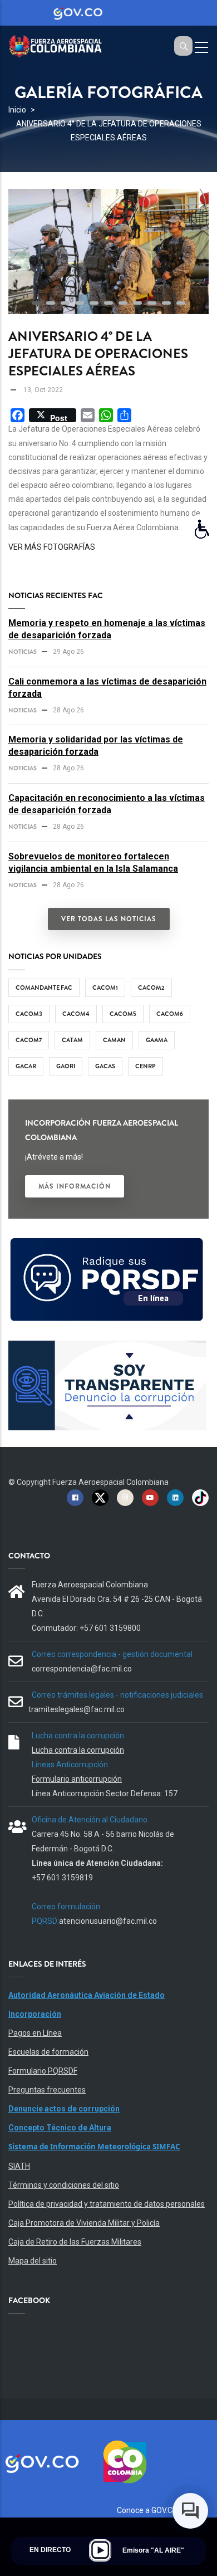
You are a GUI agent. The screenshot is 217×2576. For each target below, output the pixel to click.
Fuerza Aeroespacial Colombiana (110, 1482)
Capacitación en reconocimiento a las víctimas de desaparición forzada (107, 804)
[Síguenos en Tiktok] (200, 1497)
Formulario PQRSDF (43, 2071)
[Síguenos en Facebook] (75, 1497)
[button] (36, 303)
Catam (72, 1040)
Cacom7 (29, 1040)
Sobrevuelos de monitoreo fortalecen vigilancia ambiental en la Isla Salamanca (93, 862)
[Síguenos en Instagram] (125, 1497)
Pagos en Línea (35, 2033)
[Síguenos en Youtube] (150, 1497)
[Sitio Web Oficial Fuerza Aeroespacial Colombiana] (61, 45)
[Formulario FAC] (107, 1242)
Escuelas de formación (48, 2052)
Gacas (105, 1066)
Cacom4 (76, 1014)
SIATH (19, 2166)
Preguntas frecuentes (47, 2090)
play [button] (100, 2550)
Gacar (26, 1066)
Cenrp (146, 1066)
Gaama (157, 1040)
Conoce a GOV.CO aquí (156, 2510)
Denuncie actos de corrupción (64, 2109)
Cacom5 (123, 1014)
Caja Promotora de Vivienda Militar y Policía (84, 2223)
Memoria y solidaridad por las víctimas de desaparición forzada (96, 746)
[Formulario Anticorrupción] (107, 1347)
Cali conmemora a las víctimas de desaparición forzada (107, 688)
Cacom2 (151, 988)
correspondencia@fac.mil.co (82, 1669)
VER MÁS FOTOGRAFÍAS (52, 547)
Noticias (23, 652)
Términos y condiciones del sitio (64, 2185)
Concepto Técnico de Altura (60, 2128)
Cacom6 (170, 1014)
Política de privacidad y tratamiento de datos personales (107, 2204)
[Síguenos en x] (100, 1497)
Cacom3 (29, 1014)
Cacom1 (105, 988)
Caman (114, 1040)
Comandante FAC (44, 988)
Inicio (17, 110)
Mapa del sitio (33, 2261)
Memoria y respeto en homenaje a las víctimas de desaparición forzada (107, 629)
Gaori (66, 1066)
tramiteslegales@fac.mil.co (77, 1709)
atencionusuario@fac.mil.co (108, 1921)
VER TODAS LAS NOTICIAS (109, 919)
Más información (75, 1186)
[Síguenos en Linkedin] (175, 1497)
